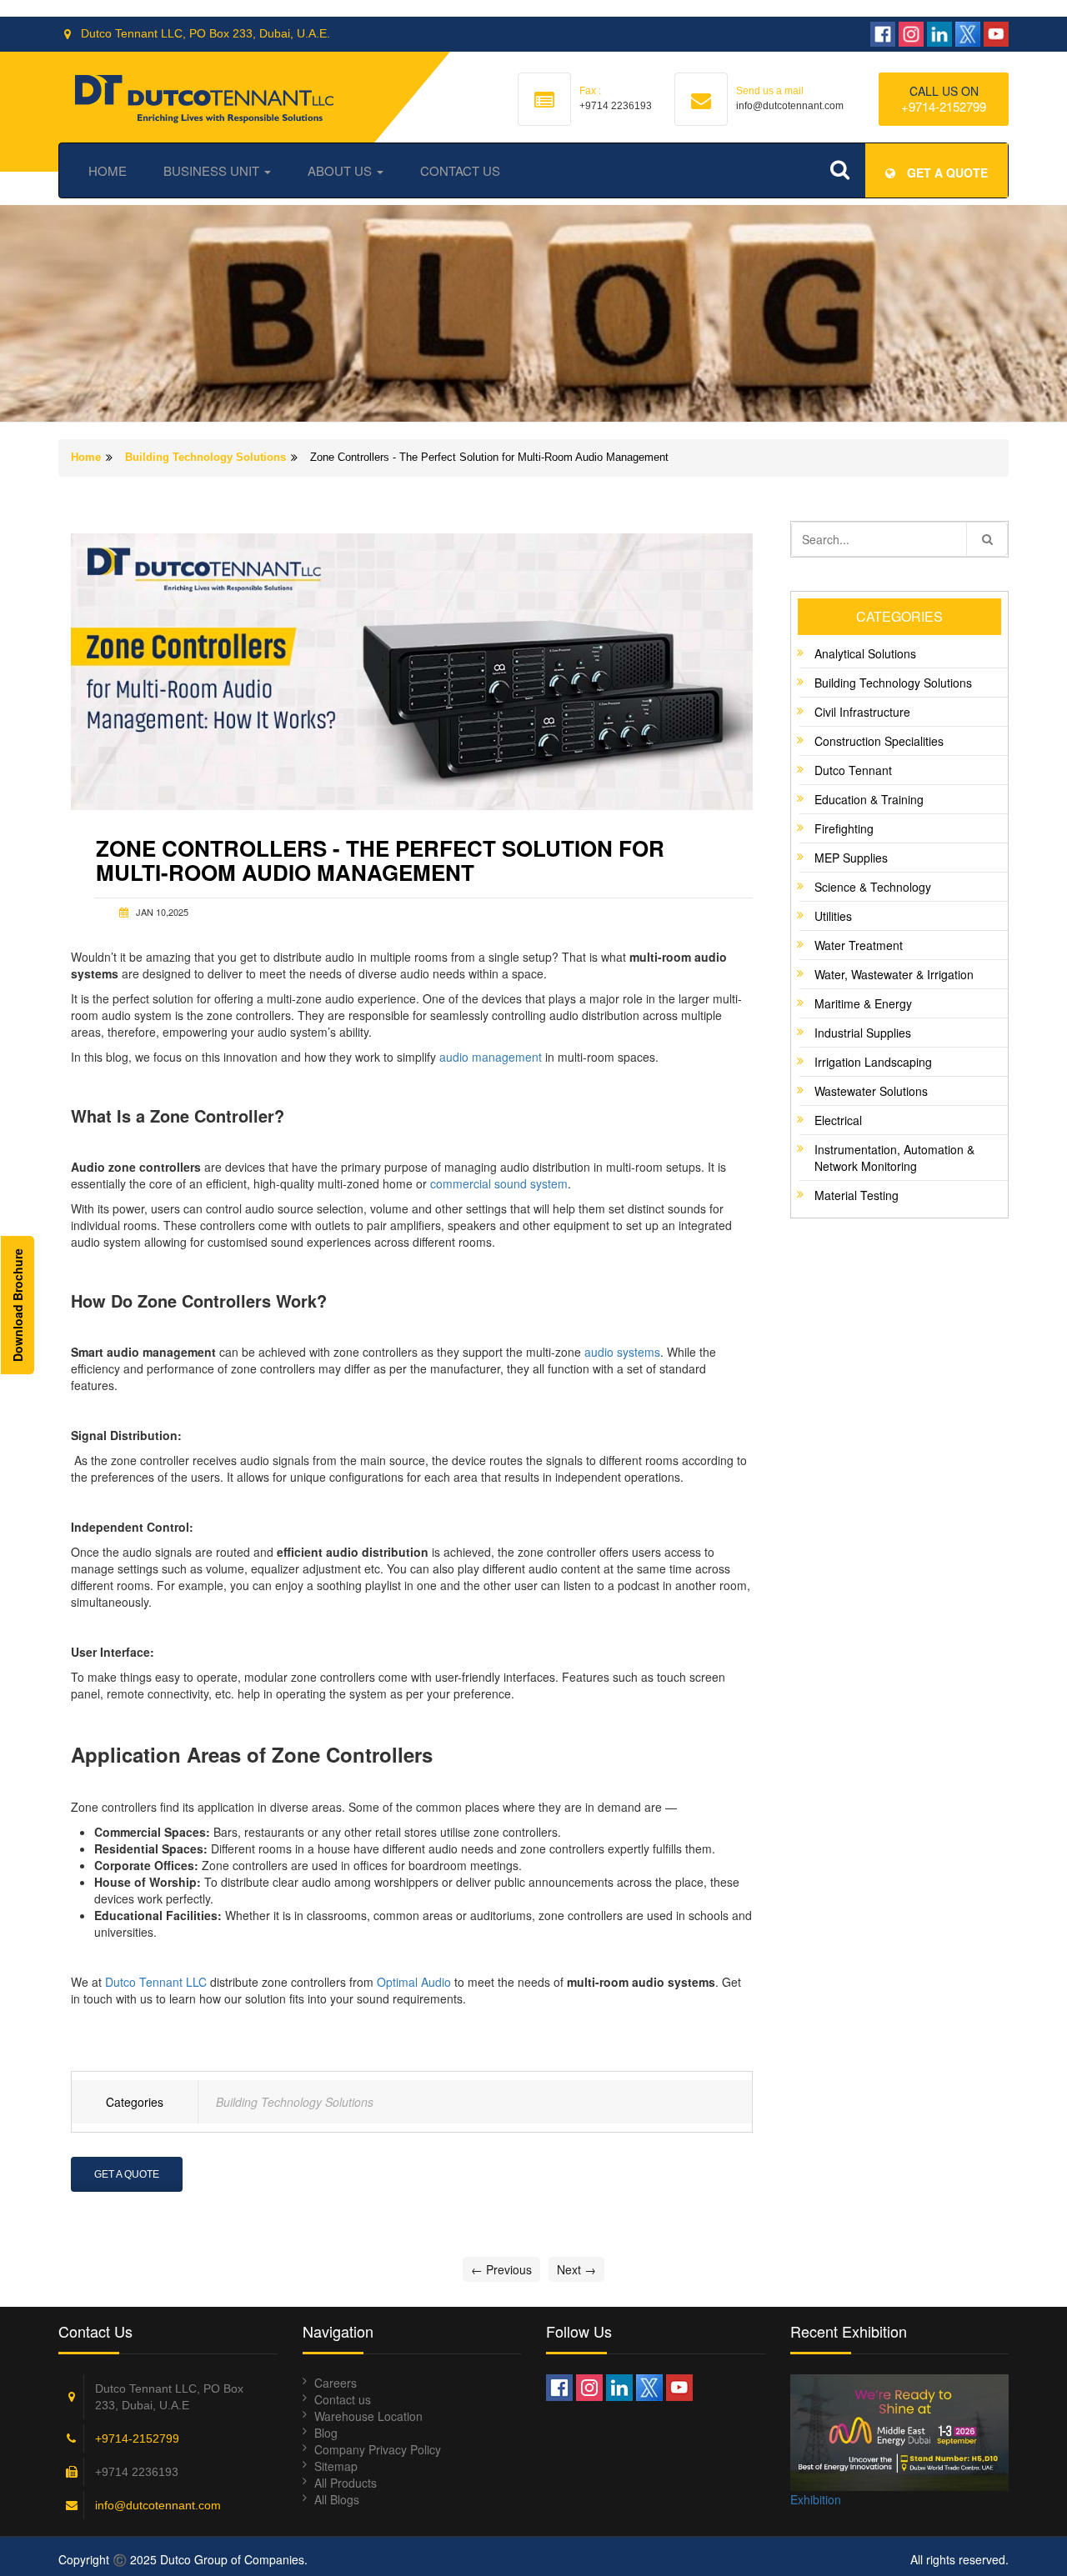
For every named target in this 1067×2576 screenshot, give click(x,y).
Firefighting (844, 828)
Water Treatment (859, 945)
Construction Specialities (879, 741)
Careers (336, 2383)
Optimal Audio (414, 1982)
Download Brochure (18, 1305)
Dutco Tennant (853, 770)
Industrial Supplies (863, 1033)
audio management (491, 1057)
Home (108, 170)
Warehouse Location (368, 2416)
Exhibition (816, 2499)
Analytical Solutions (865, 653)
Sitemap (336, 2466)
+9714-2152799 (944, 106)
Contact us (343, 2399)
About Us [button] (341, 170)
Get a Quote (127, 2174)
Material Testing (857, 1195)
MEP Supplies (851, 858)
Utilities (833, 916)
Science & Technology (873, 887)
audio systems (622, 1352)
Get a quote (946, 173)
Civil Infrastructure (862, 712)
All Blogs (337, 2499)
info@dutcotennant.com (158, 2505)
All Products (346, 2483)
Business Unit (213, 170)
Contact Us (460, 170)
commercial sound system (499, 1183)
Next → (576, 2269)
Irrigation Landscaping (873, 1062)
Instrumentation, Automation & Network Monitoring (894, 1158)
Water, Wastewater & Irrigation (894, 974)
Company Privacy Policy (378, 2449)
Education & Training (869, 799)
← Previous (501, 2269)
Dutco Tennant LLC (156, 1982)
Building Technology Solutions (205, 457)
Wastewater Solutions (871, 1091)
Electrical (838, 1120)
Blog (326, 2433)
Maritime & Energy (863, 1003)
